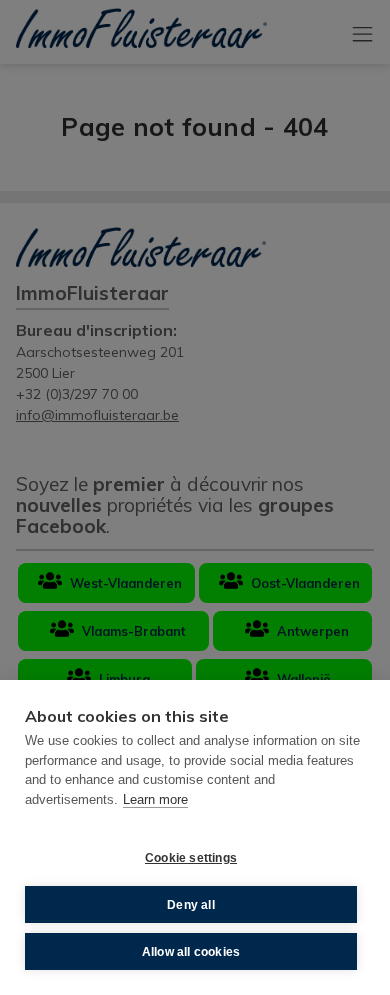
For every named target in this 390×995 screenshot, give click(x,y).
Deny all (191, 905)
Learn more (155, 799)
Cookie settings (191, 858)
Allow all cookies (191, 952)
